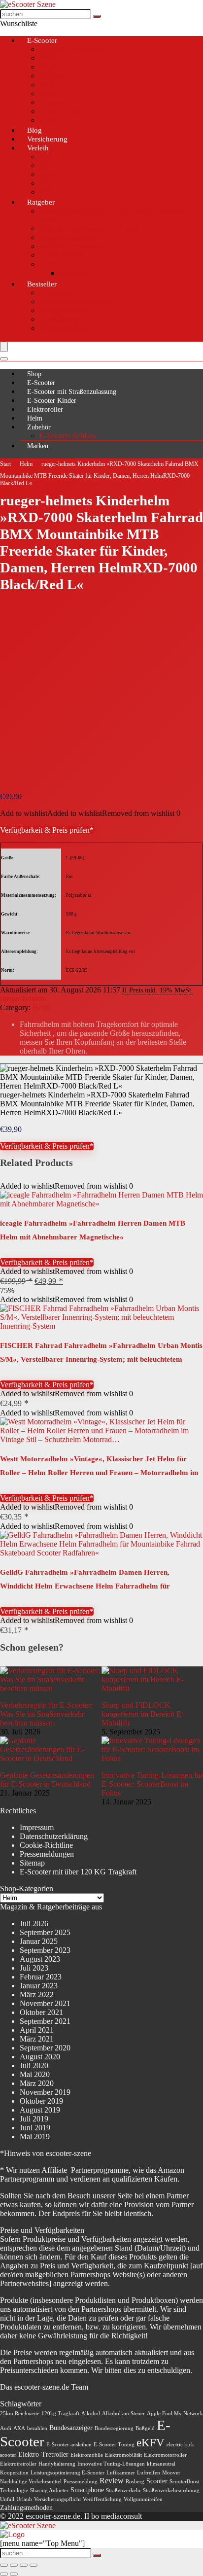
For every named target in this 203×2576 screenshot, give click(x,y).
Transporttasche (64, 328)
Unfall (7, 2499)
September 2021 (45, 2021)
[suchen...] (97, 16)
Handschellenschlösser (75, 301)
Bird (46, 157)
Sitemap (32, 1863)
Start (5, 464)
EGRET (52, 67)
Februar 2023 (41, 1977)
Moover (171, 2473)
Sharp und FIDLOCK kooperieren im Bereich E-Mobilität (143, 1714)
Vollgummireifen (143, 2499)
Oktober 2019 (41, 2101)
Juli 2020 (34, 2065)
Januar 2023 (39, 1986)
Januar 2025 (39, 1941)
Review (112, 2481)
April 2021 (37, 2030)
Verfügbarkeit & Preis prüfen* (47, 830)
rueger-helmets (23, 999)
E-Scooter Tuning (114, 2445)
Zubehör (39, 427)
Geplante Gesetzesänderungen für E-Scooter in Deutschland (47, 1780)
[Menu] (4, 347)
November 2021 (45, 2003)
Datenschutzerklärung (54, 1836)
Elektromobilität (123, 2455)
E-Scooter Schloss (68, 436)
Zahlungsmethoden (26, 2508)
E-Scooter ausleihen (69, 2445)
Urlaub (24, 2499)
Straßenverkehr (123, 2490)
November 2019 (45, 2092)
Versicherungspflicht (57, 2499)
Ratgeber (41, 202)
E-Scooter (42, 40)
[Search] (4, 359)
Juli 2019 (34, 2119)
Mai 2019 (35, 2136)
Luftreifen (149, 2473)
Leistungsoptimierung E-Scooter (68, 2473)
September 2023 (45, 1950)
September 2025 (45, 1932)
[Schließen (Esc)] (34, 2565)
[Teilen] (24, 2565)
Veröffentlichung (102, 2499)
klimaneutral (161, 2464)
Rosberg (135, 2482)
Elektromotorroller (165, 2455)
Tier (46, 183)
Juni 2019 (35, 2128)
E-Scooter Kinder (52, 401)
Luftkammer (121, 2473)
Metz (47, 85)
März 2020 (37, 2083)
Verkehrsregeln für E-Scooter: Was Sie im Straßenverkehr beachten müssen (46, 1714)
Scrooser (53, 102)
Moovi (50, 93)
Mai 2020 (35, 2074)
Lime (48, 174)
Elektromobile (87, 2455)
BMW (49, 58)
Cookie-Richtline (46, 1845)
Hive (47, 165)
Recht (49, 264)
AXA (19, 2428)
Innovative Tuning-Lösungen (111, 2464)
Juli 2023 (34, 1968)
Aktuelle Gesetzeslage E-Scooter (90, 229)
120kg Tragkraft (60, 2414)
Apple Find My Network (175, 2414)
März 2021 (37, 2039)
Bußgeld (145, 2428)
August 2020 (40, 2057)
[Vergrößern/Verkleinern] (4, 2565)
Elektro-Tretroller (43, 2454)
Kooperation (14, 2473)
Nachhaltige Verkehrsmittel (31, 2482)
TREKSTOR (60, 111)
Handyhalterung (65, 310)
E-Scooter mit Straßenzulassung (72, 392)
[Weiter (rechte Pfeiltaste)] (14, 2574)
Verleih (38, 148)
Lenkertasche (60, 319)
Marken (38, 446)
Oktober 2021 (41, 2012)
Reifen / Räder (62, 255)
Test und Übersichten (72, 49)
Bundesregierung (114, 2428)
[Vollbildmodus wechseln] (14, 2565)
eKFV (151, 2443)
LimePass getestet (67, 237)
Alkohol (91, 2414)
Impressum (37, 1827)
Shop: (35, 374)
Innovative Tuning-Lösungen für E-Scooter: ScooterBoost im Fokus (152, 1784)
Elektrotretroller (18, 2464)
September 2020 (45, 2048)
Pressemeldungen (47, 1854)
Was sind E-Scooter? (72, 246)
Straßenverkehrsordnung (171, 2490)
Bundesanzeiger (71, 2428)
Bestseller (42, 284)
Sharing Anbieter (49, 2490)
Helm (35, 418)
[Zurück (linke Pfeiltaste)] (4, 2574)
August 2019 (40, 2110)
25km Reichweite (20, 2414)
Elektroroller (45, 409)
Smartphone (87, 2490)
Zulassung (75, 273)
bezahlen (37, 2428)
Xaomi (50, 120)
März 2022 (37, 1994)
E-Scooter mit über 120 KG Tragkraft (78, 1872)
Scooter (157, 2481)
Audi (6, 2428)
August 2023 (40, 1959)
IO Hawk (54, 76)
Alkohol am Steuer (123, 2414)
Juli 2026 (34, 1923)
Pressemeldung (81, 2482)
